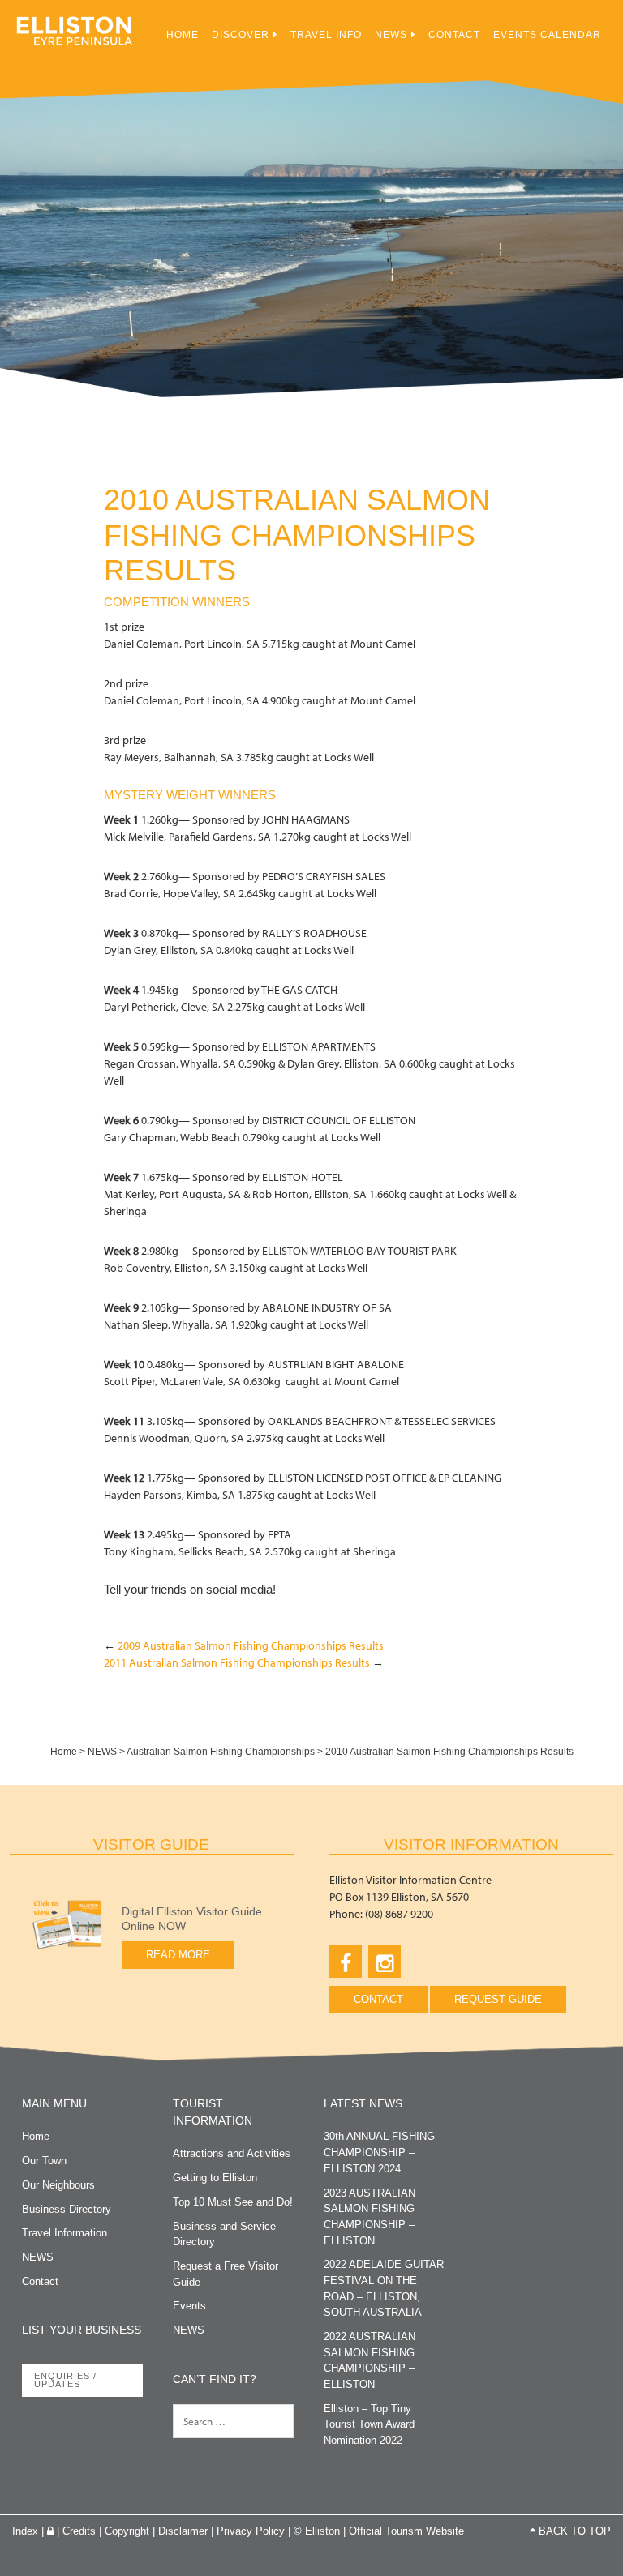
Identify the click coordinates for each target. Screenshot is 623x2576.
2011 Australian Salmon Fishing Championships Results (237, 1662)
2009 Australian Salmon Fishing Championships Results (251, 1645)
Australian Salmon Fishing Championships (221, 1752)
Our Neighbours (58, 2185)
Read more (178, 1955)
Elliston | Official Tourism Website (74, 36)
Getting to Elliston (215, 2178)
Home (183, 35)
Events (189, 2306)
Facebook (346, 1962)
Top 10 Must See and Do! (233, 2202)
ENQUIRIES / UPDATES (65, 2380)
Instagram (385, 1962)
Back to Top (573, 2531)
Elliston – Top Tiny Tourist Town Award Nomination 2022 (369, 2424)
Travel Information (64, 2233)
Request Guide (498, 1999)
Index (25, 2531)
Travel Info (326, 35)
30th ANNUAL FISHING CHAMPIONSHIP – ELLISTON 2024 (379, 2152)
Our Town (44, 2161)
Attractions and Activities (232, 2153)
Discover (241, 35)
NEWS (391, 35)
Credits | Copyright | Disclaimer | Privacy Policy (174, 2531)
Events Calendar (547, 35)
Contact (454, 35)
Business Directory (67, 2209)
